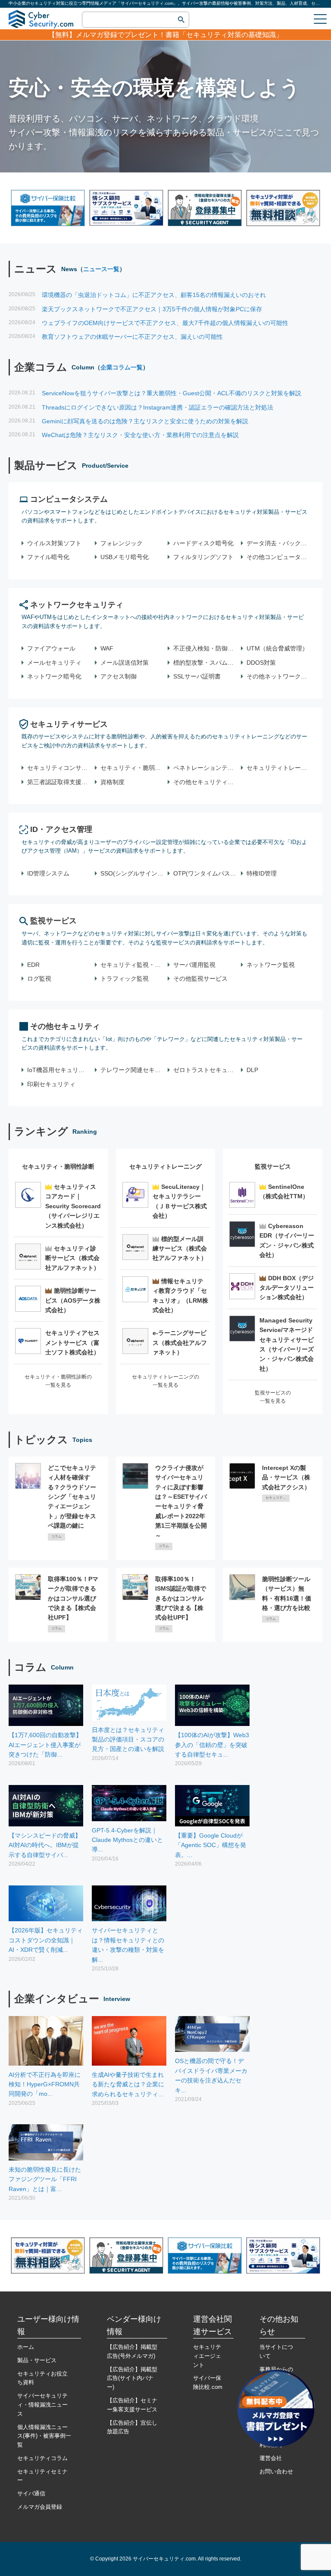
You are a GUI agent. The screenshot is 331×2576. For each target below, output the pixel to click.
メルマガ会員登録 (40, 2507)
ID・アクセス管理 (61, 829)
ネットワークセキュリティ (77, 605)
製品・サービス (37, 2360)
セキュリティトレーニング (165, 1166)
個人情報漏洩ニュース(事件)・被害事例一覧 (44, 2436)
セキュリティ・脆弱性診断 (58, 1166)
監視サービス (53, 921)
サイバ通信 (31, 2493)
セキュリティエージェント (207, 2356)
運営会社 (271, 2458)
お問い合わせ (276, 2471)
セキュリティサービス (69, 724)
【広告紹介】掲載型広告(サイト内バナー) (132, 2378)
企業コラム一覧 (122, 367)
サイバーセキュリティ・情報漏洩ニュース (42, 2405)
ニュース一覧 (101, 269)
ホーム (26, 2347)
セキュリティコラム (42, 2458)
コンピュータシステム (69, 499)
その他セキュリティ (65, 1026)
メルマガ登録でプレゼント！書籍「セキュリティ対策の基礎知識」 (179, 35)
